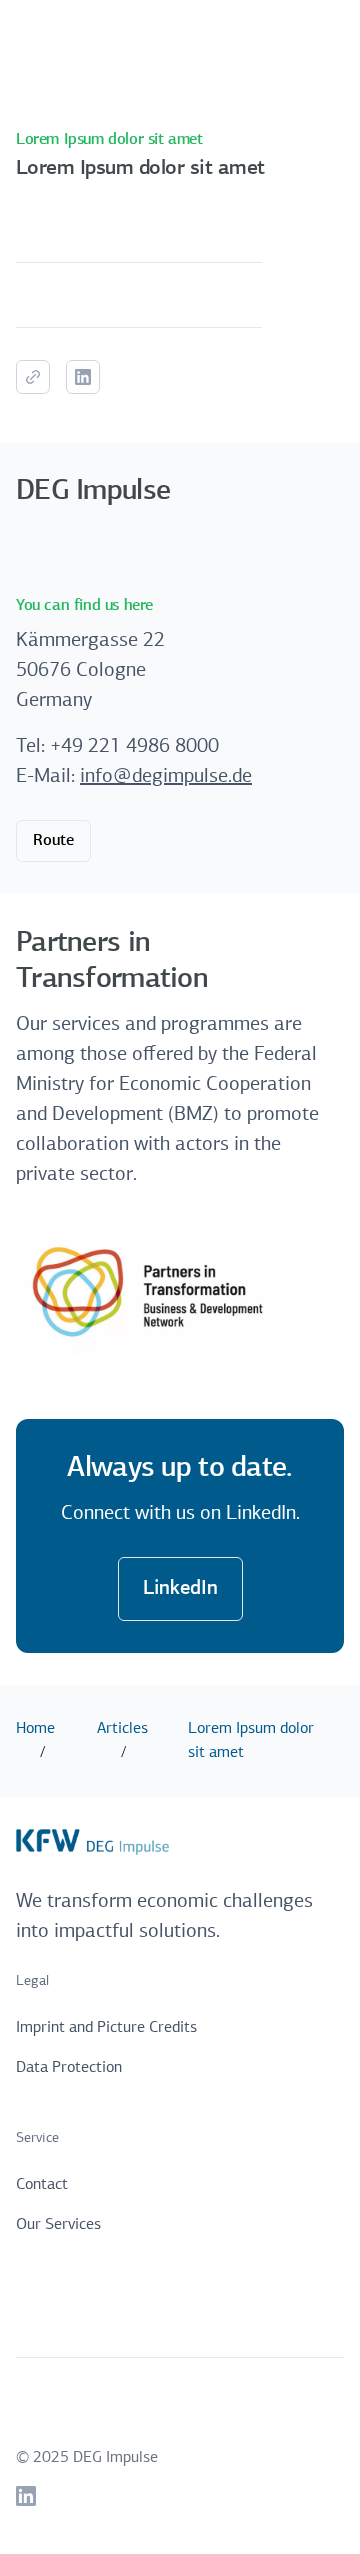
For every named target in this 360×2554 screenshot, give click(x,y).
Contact (42, 2185)
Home (35, 1729)
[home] (92, 40)
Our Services (58, 2225)
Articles (122, 1729)
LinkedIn (180, 1589)
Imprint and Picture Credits (106, 2028)
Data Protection (69, 2068)
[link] (26, 2496)
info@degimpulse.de (166, 777)
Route (53, 841)
